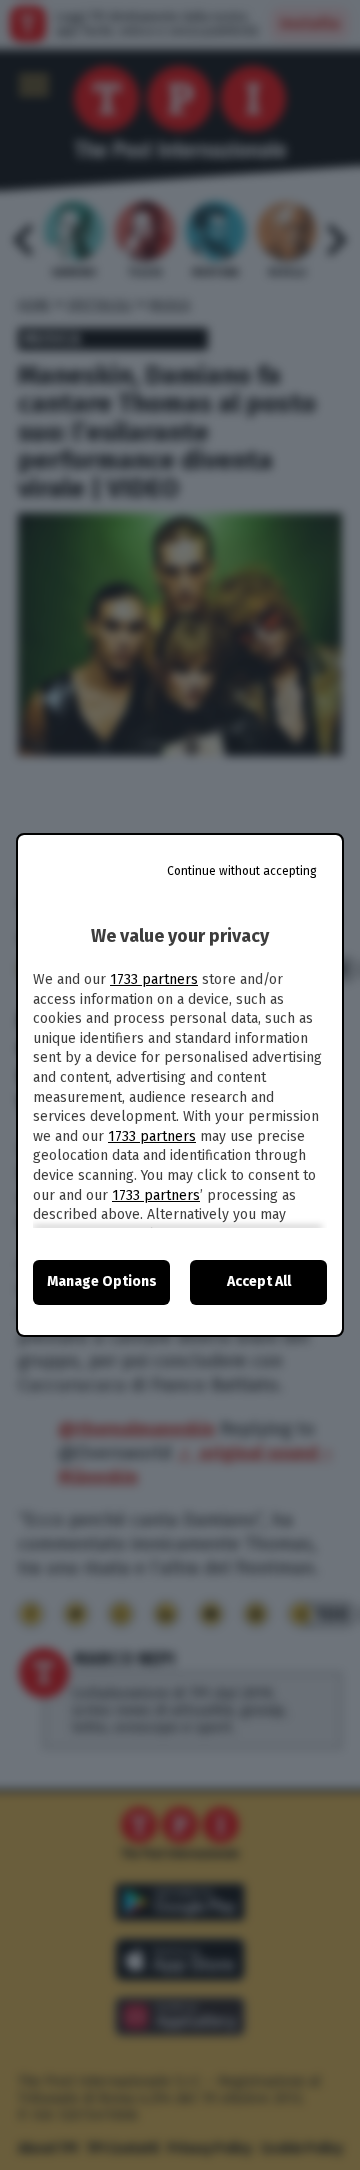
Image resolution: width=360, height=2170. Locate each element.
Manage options (102, 1281)
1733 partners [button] (154, 979)
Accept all (259, 1281)
